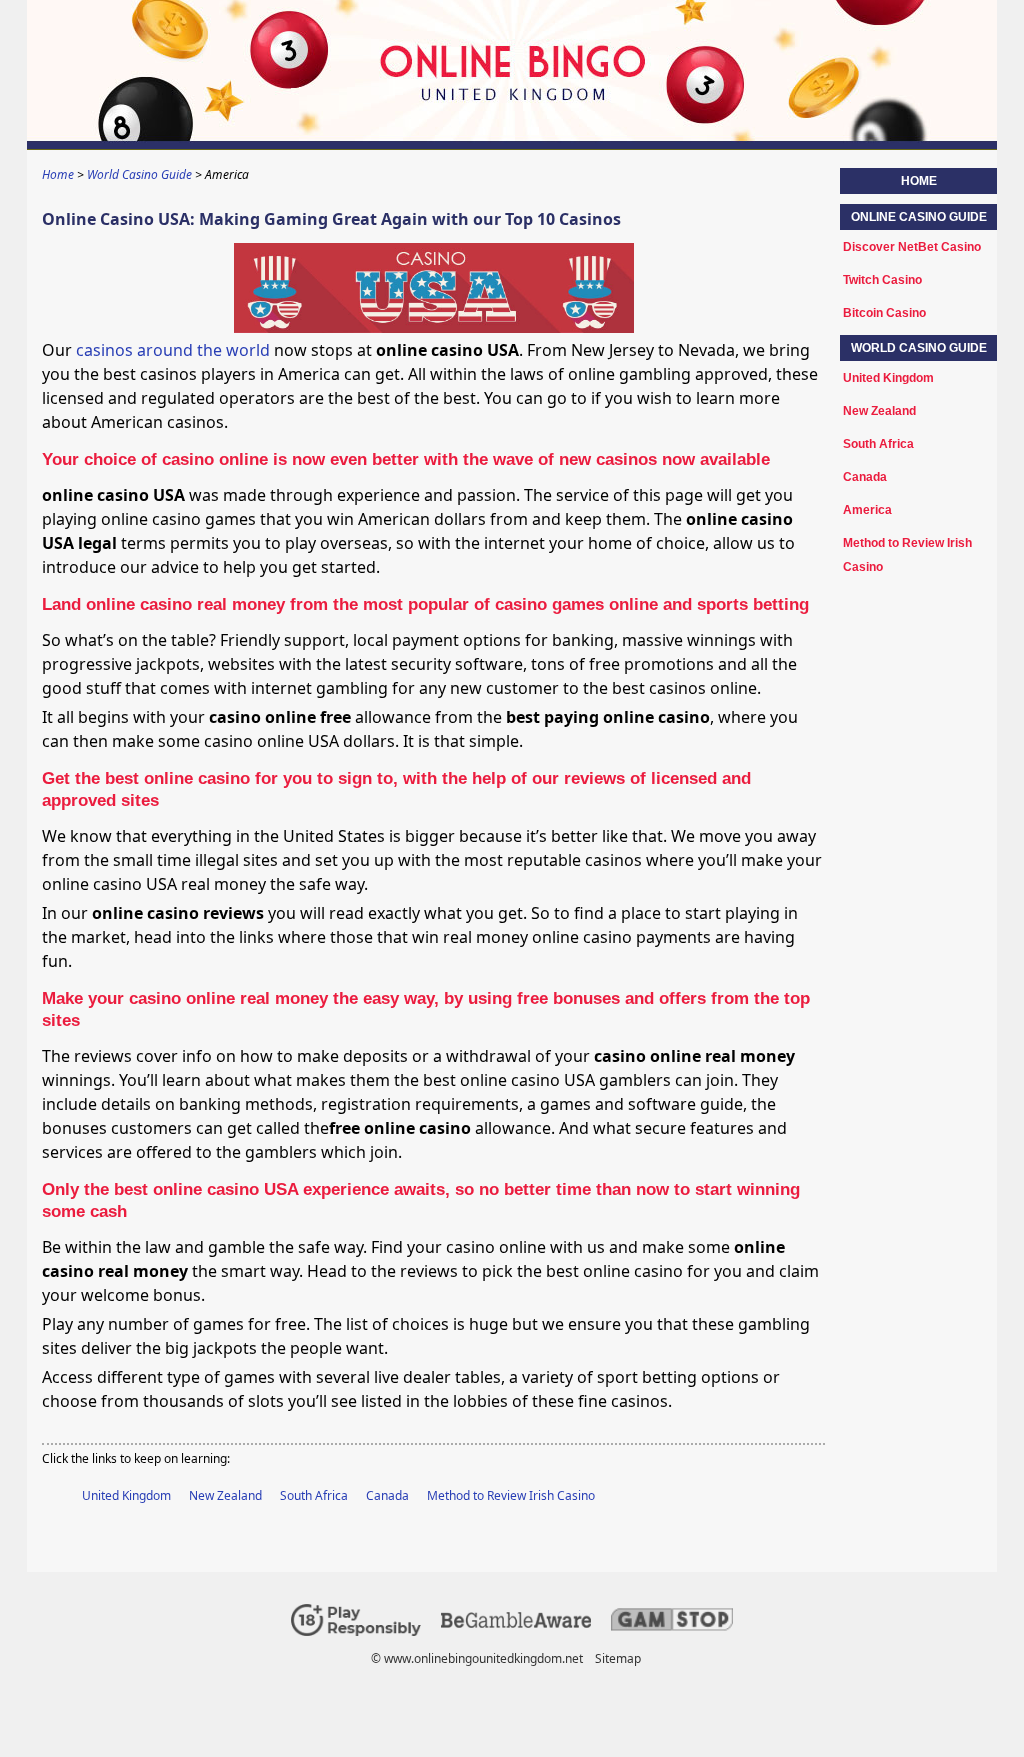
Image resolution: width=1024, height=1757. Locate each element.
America (867, 510)
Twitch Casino (882, 280)
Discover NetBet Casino (912, 247)
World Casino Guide (919, 348)
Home (919, 181)
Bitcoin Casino (884, 313)
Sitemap (618, 1658)
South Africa (314, 1495)
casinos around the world (173, 350)
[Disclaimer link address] (516, 1623)
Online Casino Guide (919, 217)
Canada (387, 1495)
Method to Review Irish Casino (511, 1495)
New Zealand (225, 1495)
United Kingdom (126, 1495)
